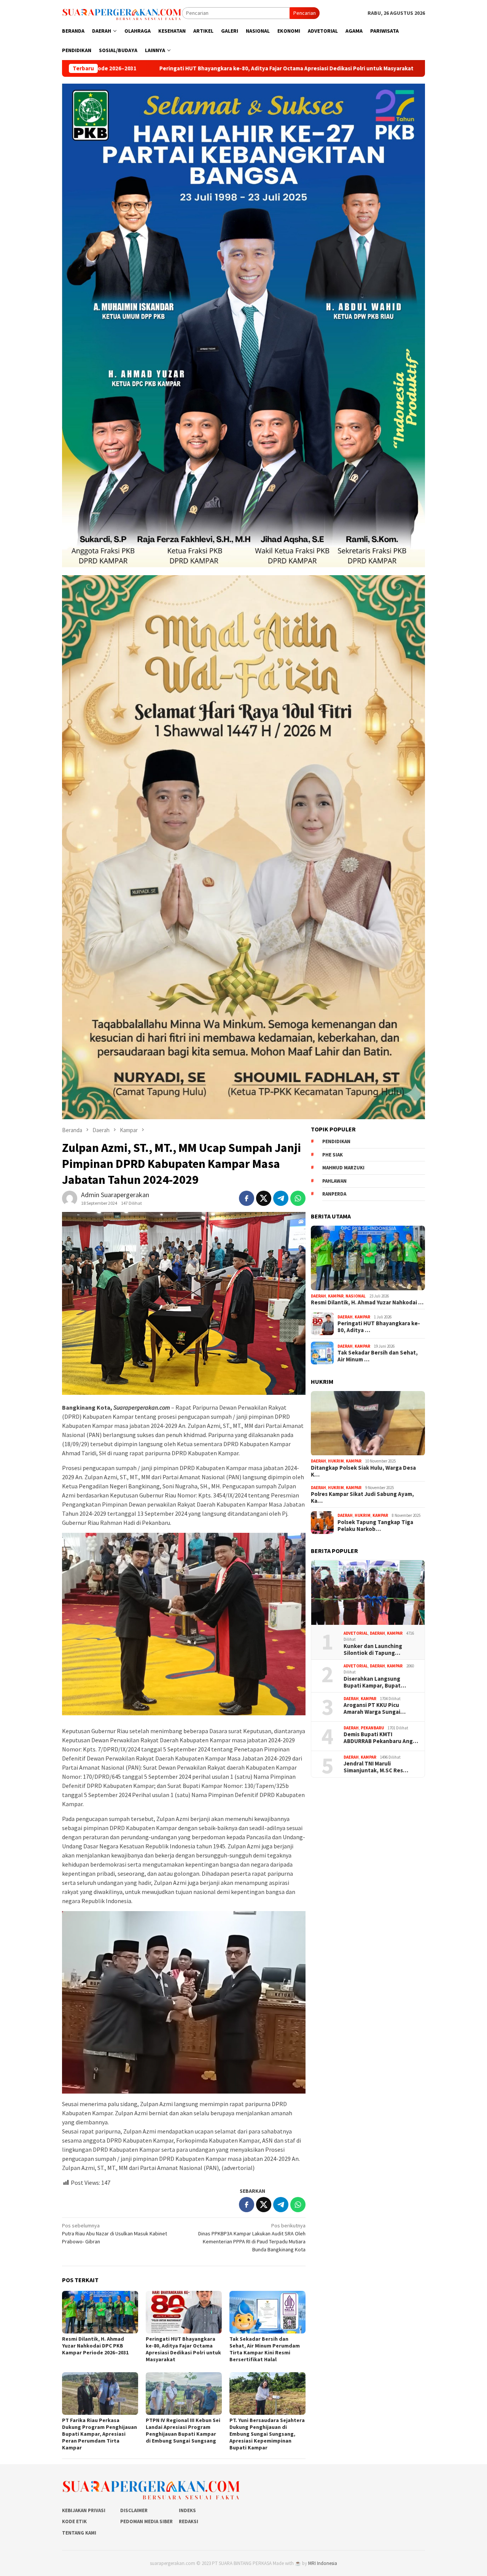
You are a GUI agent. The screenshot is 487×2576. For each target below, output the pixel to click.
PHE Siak (333, 1155)
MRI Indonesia (323, 2563)
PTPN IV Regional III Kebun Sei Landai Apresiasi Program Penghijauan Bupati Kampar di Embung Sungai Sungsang (183, 2430)
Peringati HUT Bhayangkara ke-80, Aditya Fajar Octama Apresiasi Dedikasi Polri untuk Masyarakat (183, 2349)
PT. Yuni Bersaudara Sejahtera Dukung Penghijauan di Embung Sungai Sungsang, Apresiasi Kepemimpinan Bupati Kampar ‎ (267, 2434)
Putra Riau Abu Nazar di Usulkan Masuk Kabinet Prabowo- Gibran (115, 2233)
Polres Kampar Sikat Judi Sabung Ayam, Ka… (362, 1498)
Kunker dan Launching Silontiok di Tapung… (373, 1650)
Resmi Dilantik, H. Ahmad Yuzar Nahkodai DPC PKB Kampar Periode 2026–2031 (95, 2346)
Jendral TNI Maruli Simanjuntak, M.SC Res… (376, 1767)
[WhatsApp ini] (298, 1198)
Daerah (318, 1296)
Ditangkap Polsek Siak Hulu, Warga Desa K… (363, 1471)
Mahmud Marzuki (343, 1168)
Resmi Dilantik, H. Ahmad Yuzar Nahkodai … (367, 1302)
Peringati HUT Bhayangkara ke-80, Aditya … (379, 1327)
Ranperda (334, 1194)
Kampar (336, 1296)
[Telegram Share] (281, 1198)
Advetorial (356, 1633)
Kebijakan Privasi (84, 2510)
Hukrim (336, 1461)
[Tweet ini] (264, 1198)
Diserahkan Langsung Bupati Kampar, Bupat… (375, 1682)
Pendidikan (336, 1141)
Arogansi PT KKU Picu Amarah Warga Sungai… (375, 1709)
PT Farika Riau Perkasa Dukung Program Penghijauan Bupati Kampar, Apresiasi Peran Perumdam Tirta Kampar (99, 2434)
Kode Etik (74, 2521)
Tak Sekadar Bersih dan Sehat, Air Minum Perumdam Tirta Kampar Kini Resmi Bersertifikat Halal (265, 2349)
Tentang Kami (79, 2533)
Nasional (356, 1296)
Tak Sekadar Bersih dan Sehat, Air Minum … (378, 1356)
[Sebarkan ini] (247, 1198)
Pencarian (305, 13)
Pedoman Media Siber (146, 2521)
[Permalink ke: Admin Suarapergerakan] (70, 1198)
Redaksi (189, 2521)
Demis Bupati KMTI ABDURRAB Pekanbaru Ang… (381, 1738)
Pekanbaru (372, 1728)
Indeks (187, 2510)
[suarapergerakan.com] (122, 13)
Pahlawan (334, 1181)
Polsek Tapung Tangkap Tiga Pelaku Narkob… (375, 1526)
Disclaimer (134, 2510)
